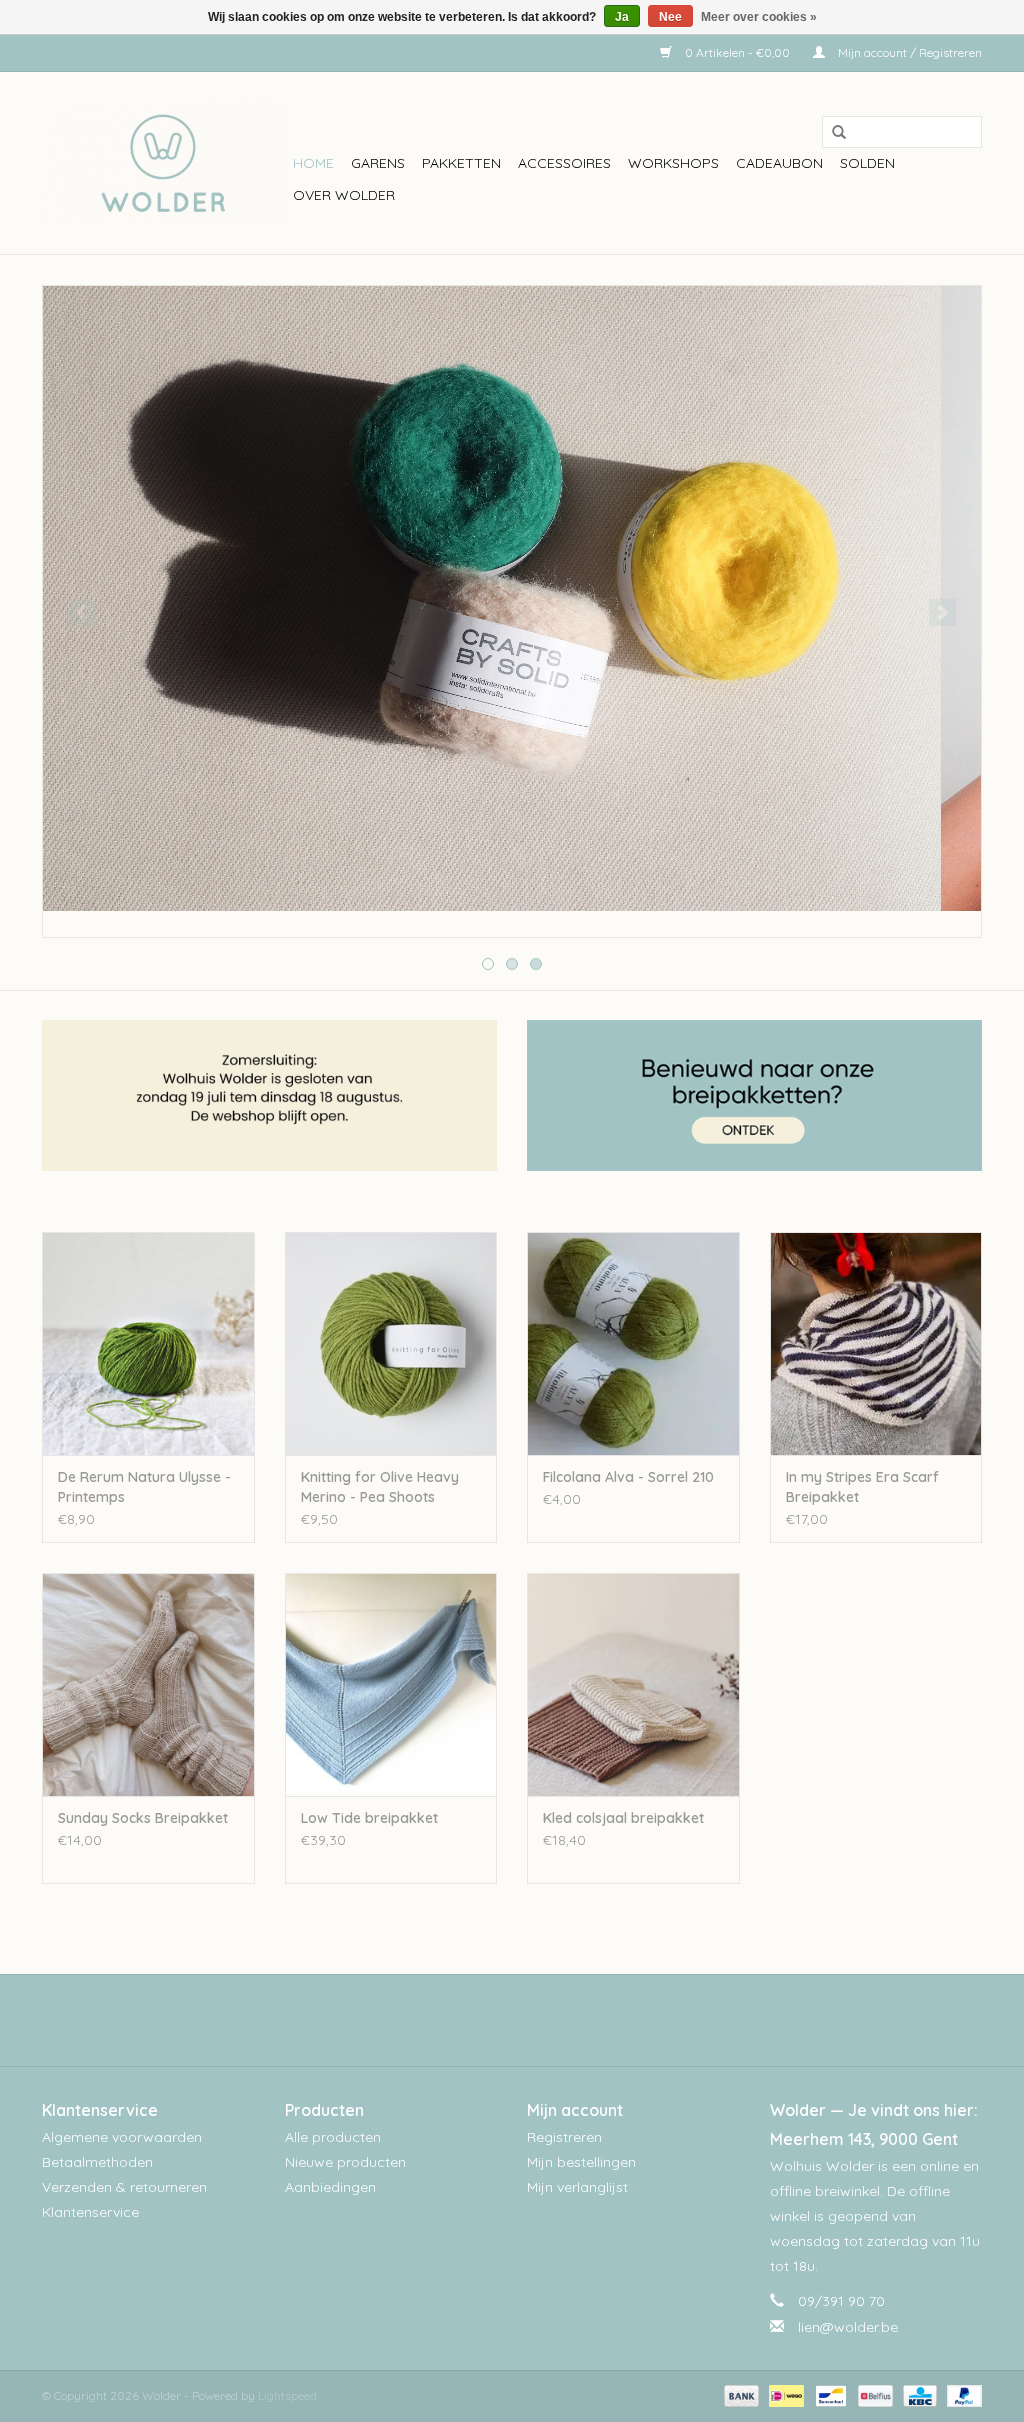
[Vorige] (81, 612)
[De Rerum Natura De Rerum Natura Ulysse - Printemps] (148, 1343)
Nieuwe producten (345, 2162)
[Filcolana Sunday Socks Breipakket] (148, 1684)
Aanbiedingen (330, 2187)
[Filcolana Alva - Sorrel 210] (633, 1343)
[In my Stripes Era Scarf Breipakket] (876, 1343)
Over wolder (344, 195)
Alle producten (333, 2137)
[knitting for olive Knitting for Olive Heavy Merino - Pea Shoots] (391, 1343)
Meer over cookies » (759, 17)
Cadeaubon (779, 163)
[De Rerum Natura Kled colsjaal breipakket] (633, 1684)
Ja (622, 17)
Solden (867, 163)
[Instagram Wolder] (530, 2020)
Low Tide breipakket (369, 1818)
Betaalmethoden (97, 2162)
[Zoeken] (832, 133)
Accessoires (564, 163)
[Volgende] (942, 612)
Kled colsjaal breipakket (623, 1818)
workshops (673, 163)
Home (313, 163)
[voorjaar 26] (512, 598)
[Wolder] (164, 163)
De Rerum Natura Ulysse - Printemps (144, 1487)
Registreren (564, 2137)
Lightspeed (287, 2395)
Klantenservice (90, 2212)
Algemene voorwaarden (122, 2137)
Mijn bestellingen (581, 2162)
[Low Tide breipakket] (391, 1684)
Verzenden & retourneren (124, 2187)
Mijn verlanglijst (577, 2187)
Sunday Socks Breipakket (143, 1818)
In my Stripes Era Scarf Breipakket (862, 1487)
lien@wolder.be (848, 2327)
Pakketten (461, 163)
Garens (378, 163)
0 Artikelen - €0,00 (737, 52)
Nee (670, 17)
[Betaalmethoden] (739, 2394)
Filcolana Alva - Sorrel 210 (628, 1477)
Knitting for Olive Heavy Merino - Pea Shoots (380, 1487)
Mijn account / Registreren (908, 52)
